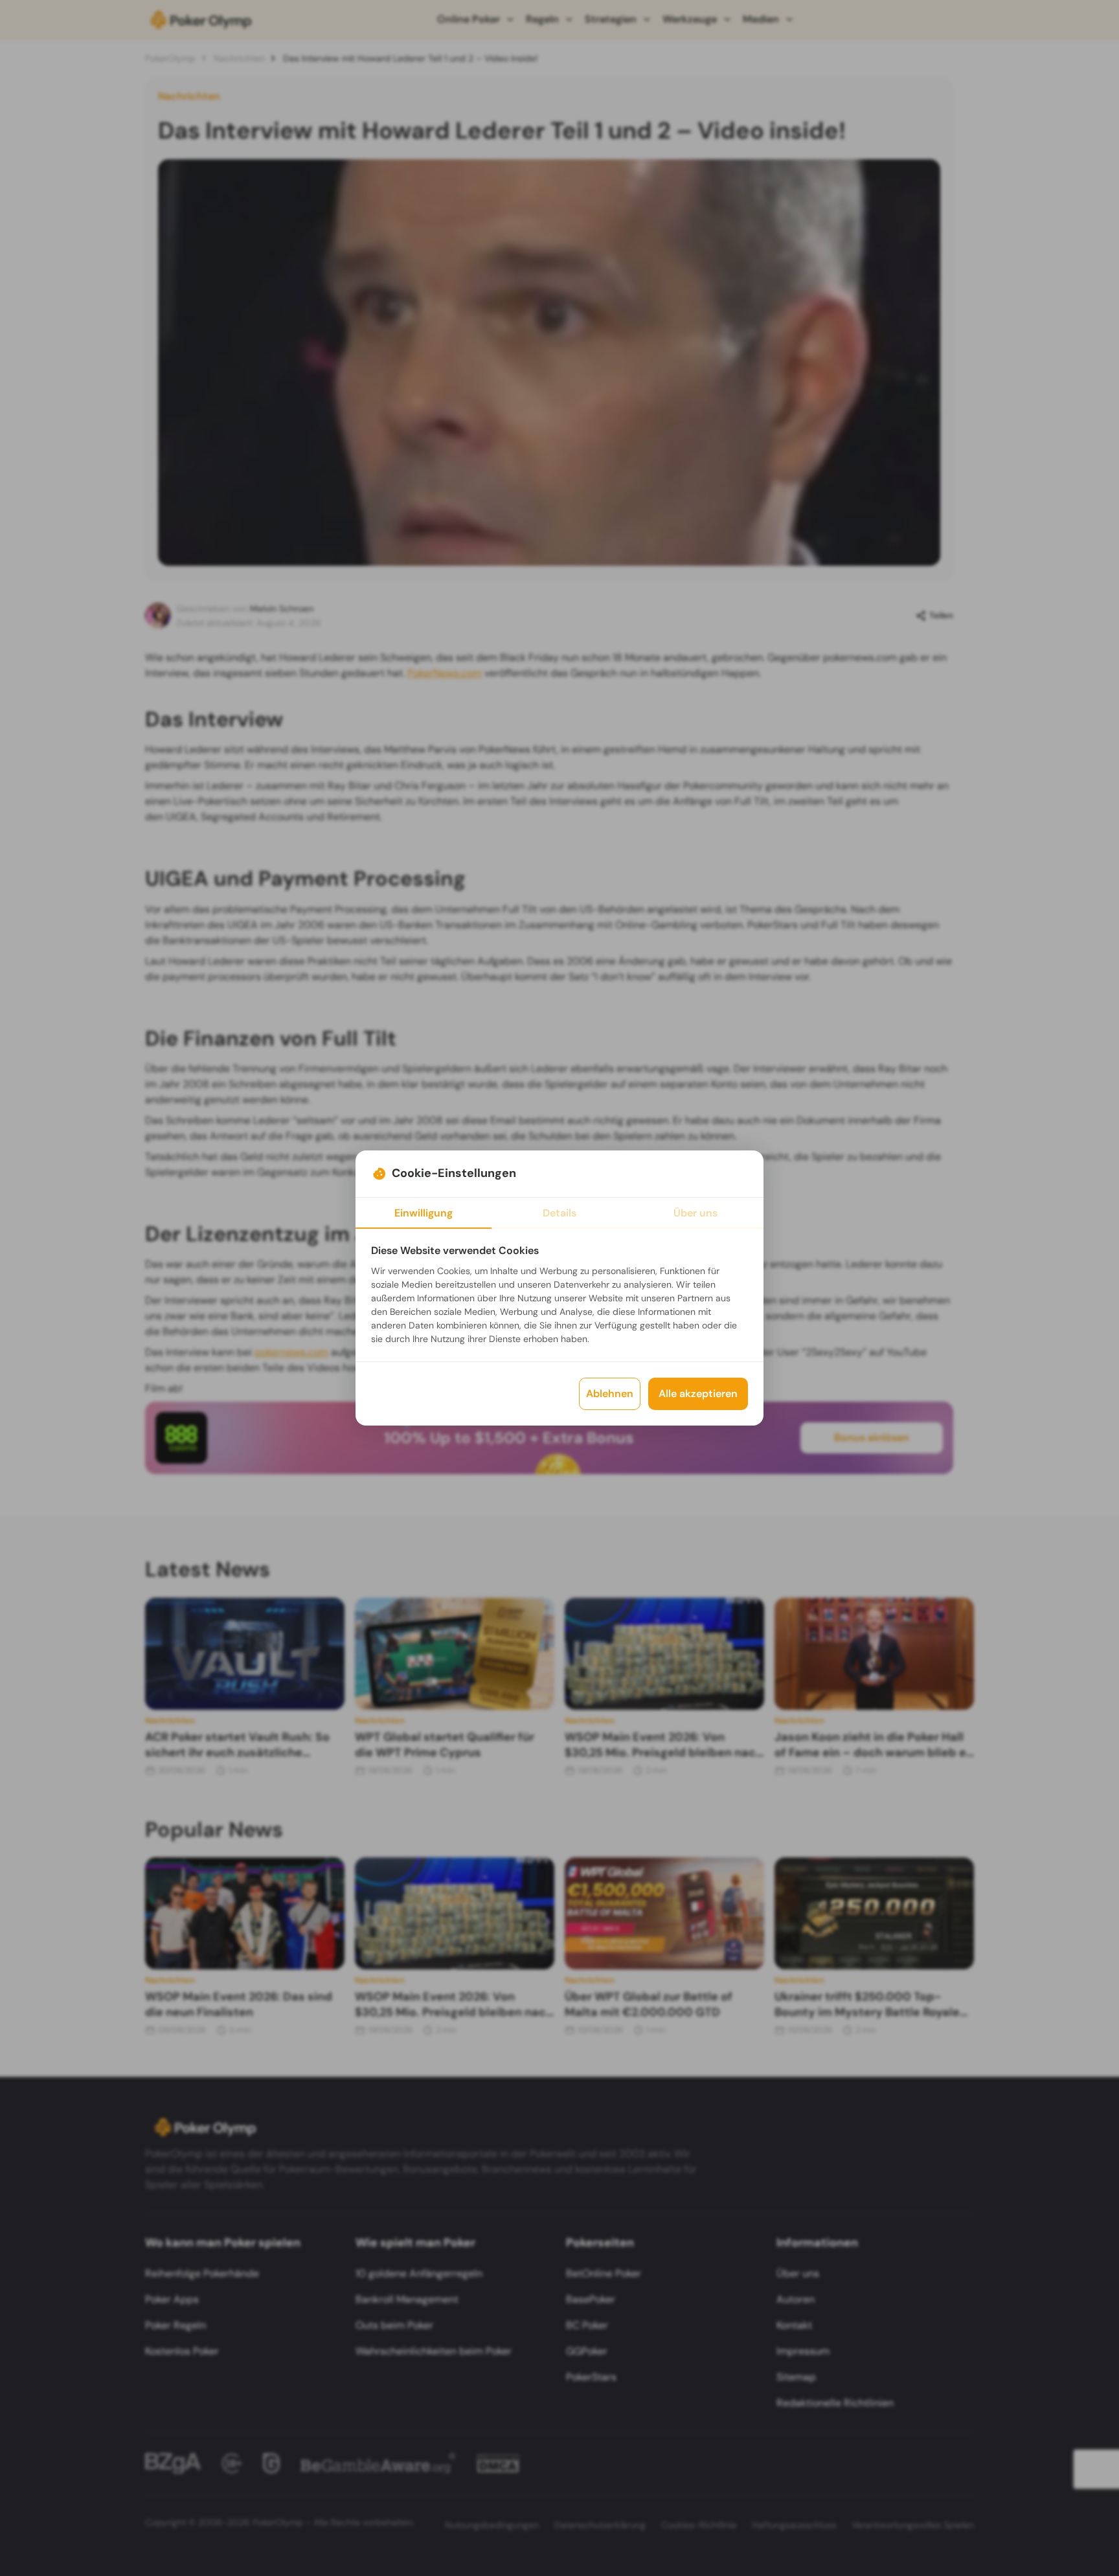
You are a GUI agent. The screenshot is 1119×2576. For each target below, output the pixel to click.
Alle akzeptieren (698, 1394)
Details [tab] (559, 1213)
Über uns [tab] (695, 1213)
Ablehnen (610, 1394)
